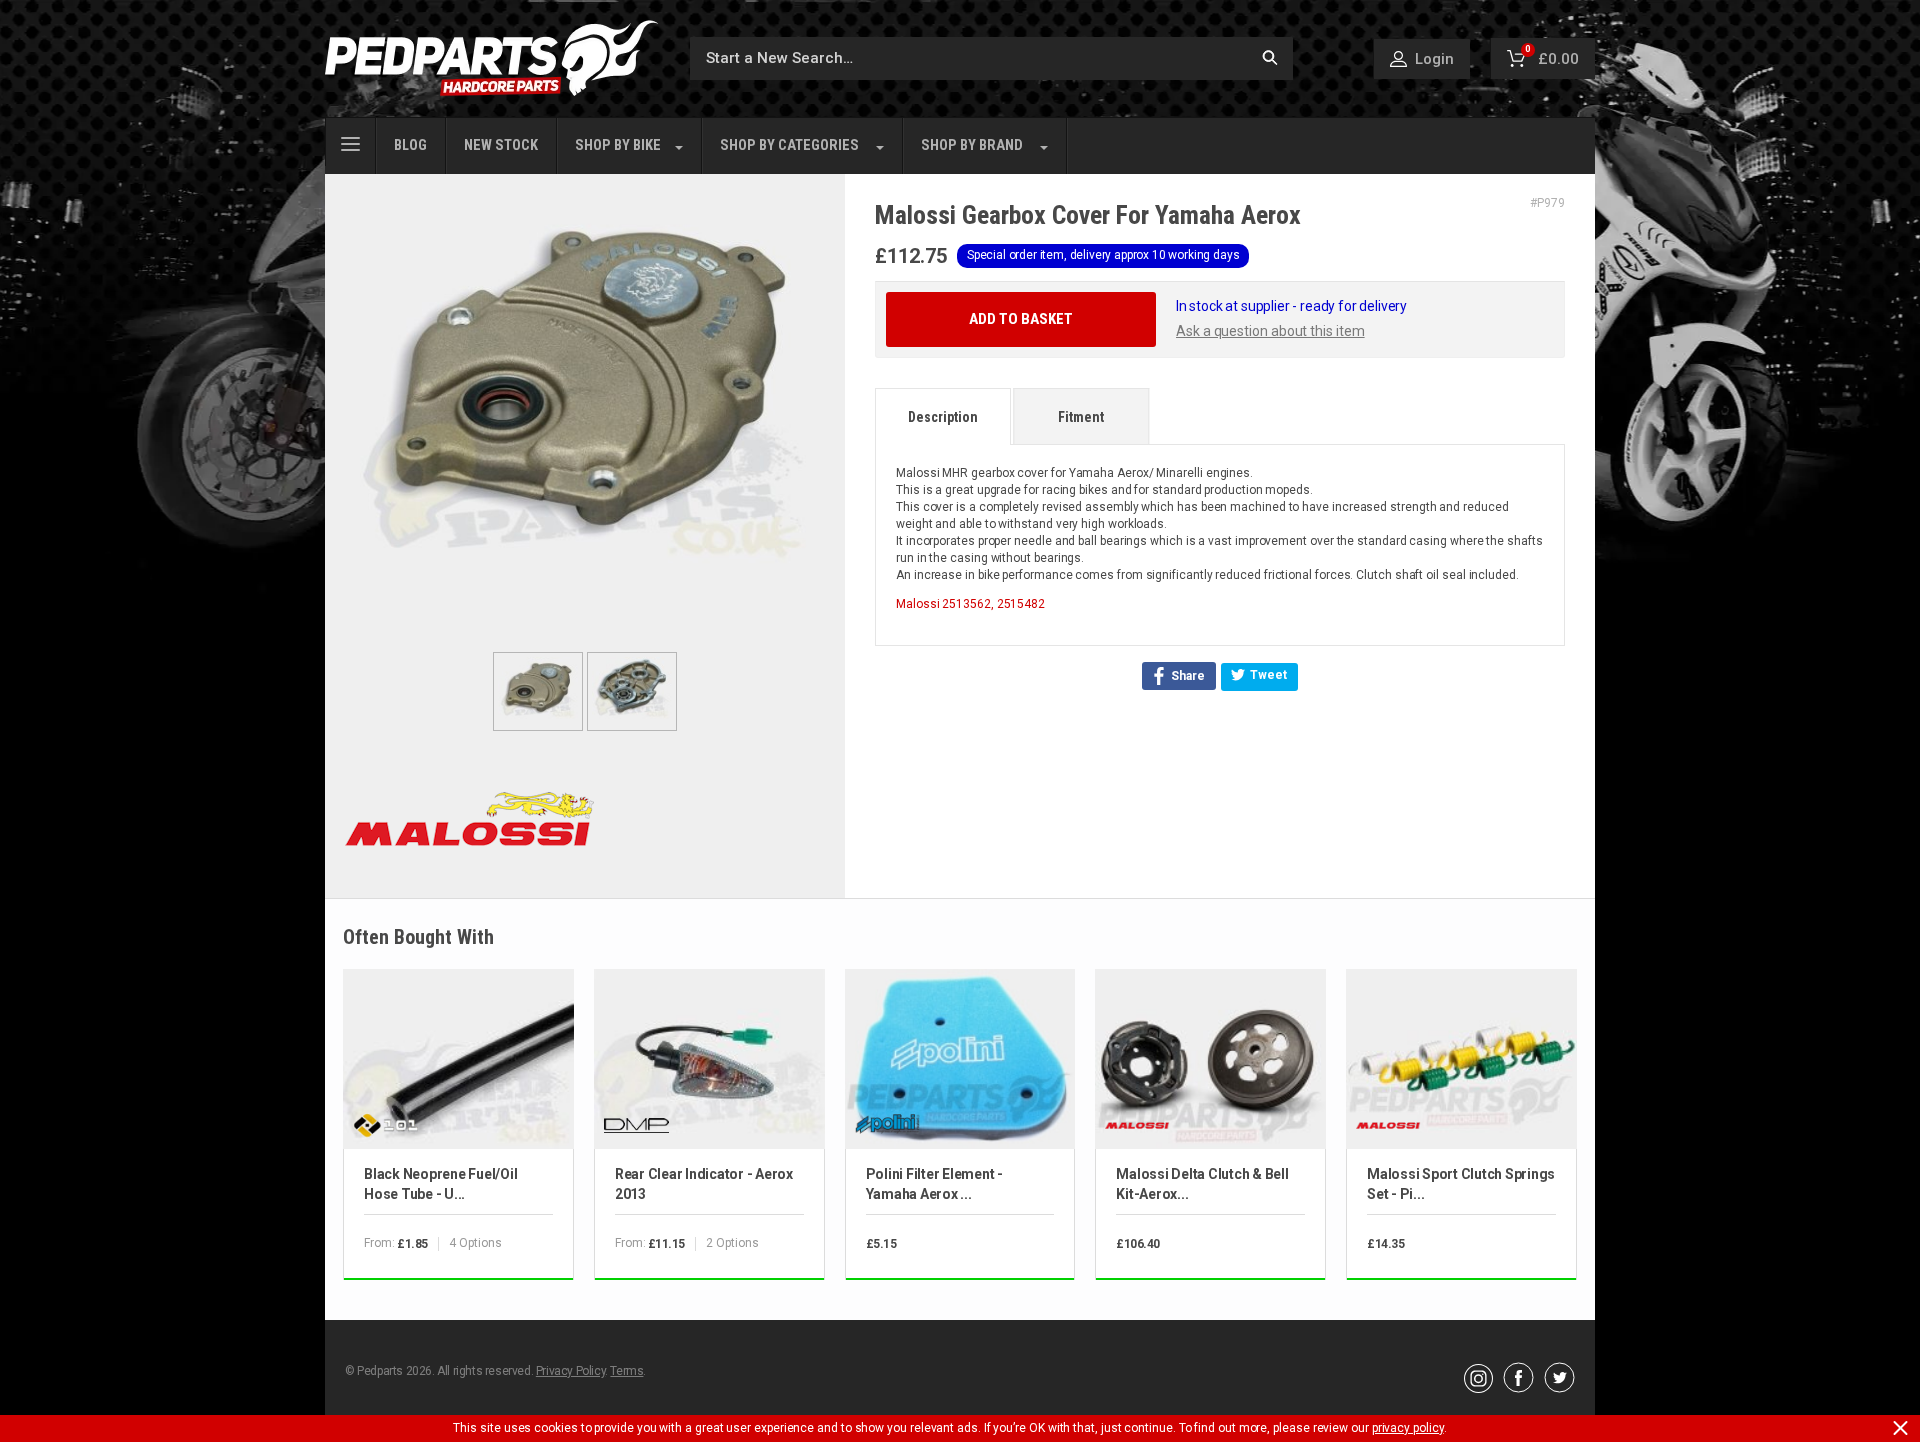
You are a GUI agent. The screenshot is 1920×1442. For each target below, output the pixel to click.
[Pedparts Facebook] (1518, 1388)
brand (972, 145)
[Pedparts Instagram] (1478, 1388)
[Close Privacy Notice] (1900, 1428)
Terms (626, 1371)
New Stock (501, 145)
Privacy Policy (570, 1371)
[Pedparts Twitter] (1559, 1388)
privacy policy (1408, 1428)
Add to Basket (1021, 319)
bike (618, 145)
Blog (410, 145)
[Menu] (350, 142)
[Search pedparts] (1270, 58)
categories (789, 145)
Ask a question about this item (1270, 331)
